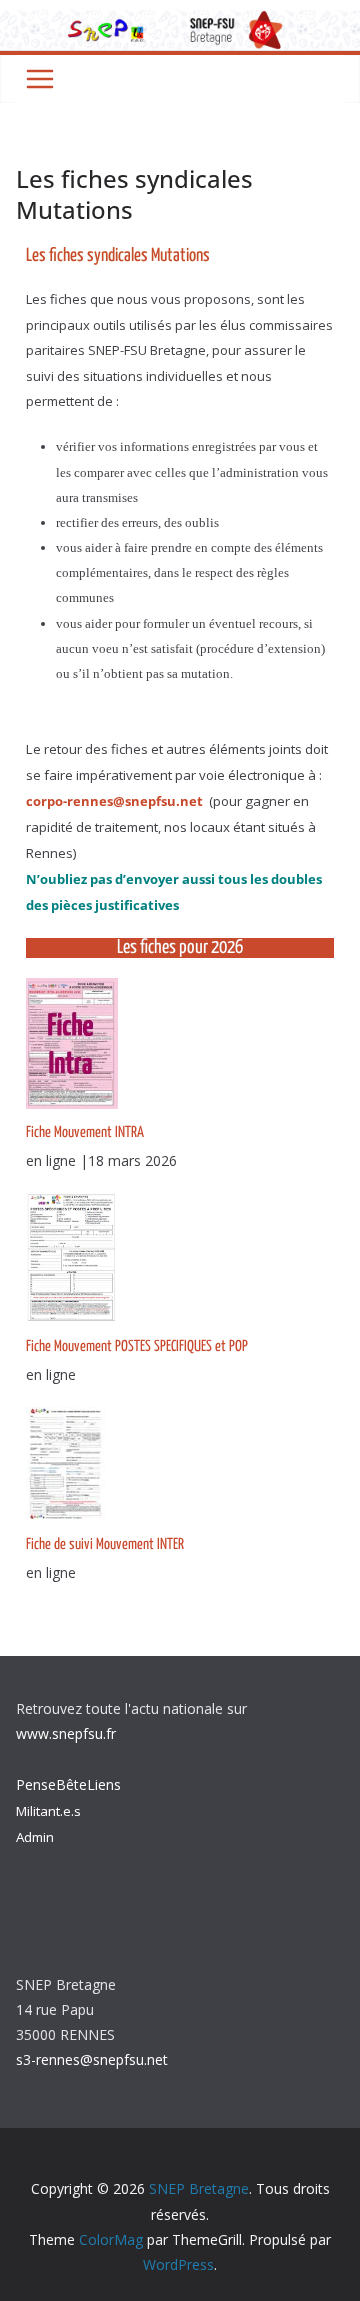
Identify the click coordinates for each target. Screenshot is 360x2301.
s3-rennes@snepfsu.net (92, 2059)
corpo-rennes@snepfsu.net (116, 801)
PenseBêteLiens (68, 1784)
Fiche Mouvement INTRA (85, 1132)
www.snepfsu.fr (66, 1733)
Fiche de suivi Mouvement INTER (105, 1544)
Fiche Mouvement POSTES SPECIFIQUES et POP (137, 1346)
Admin (35, 1837)
